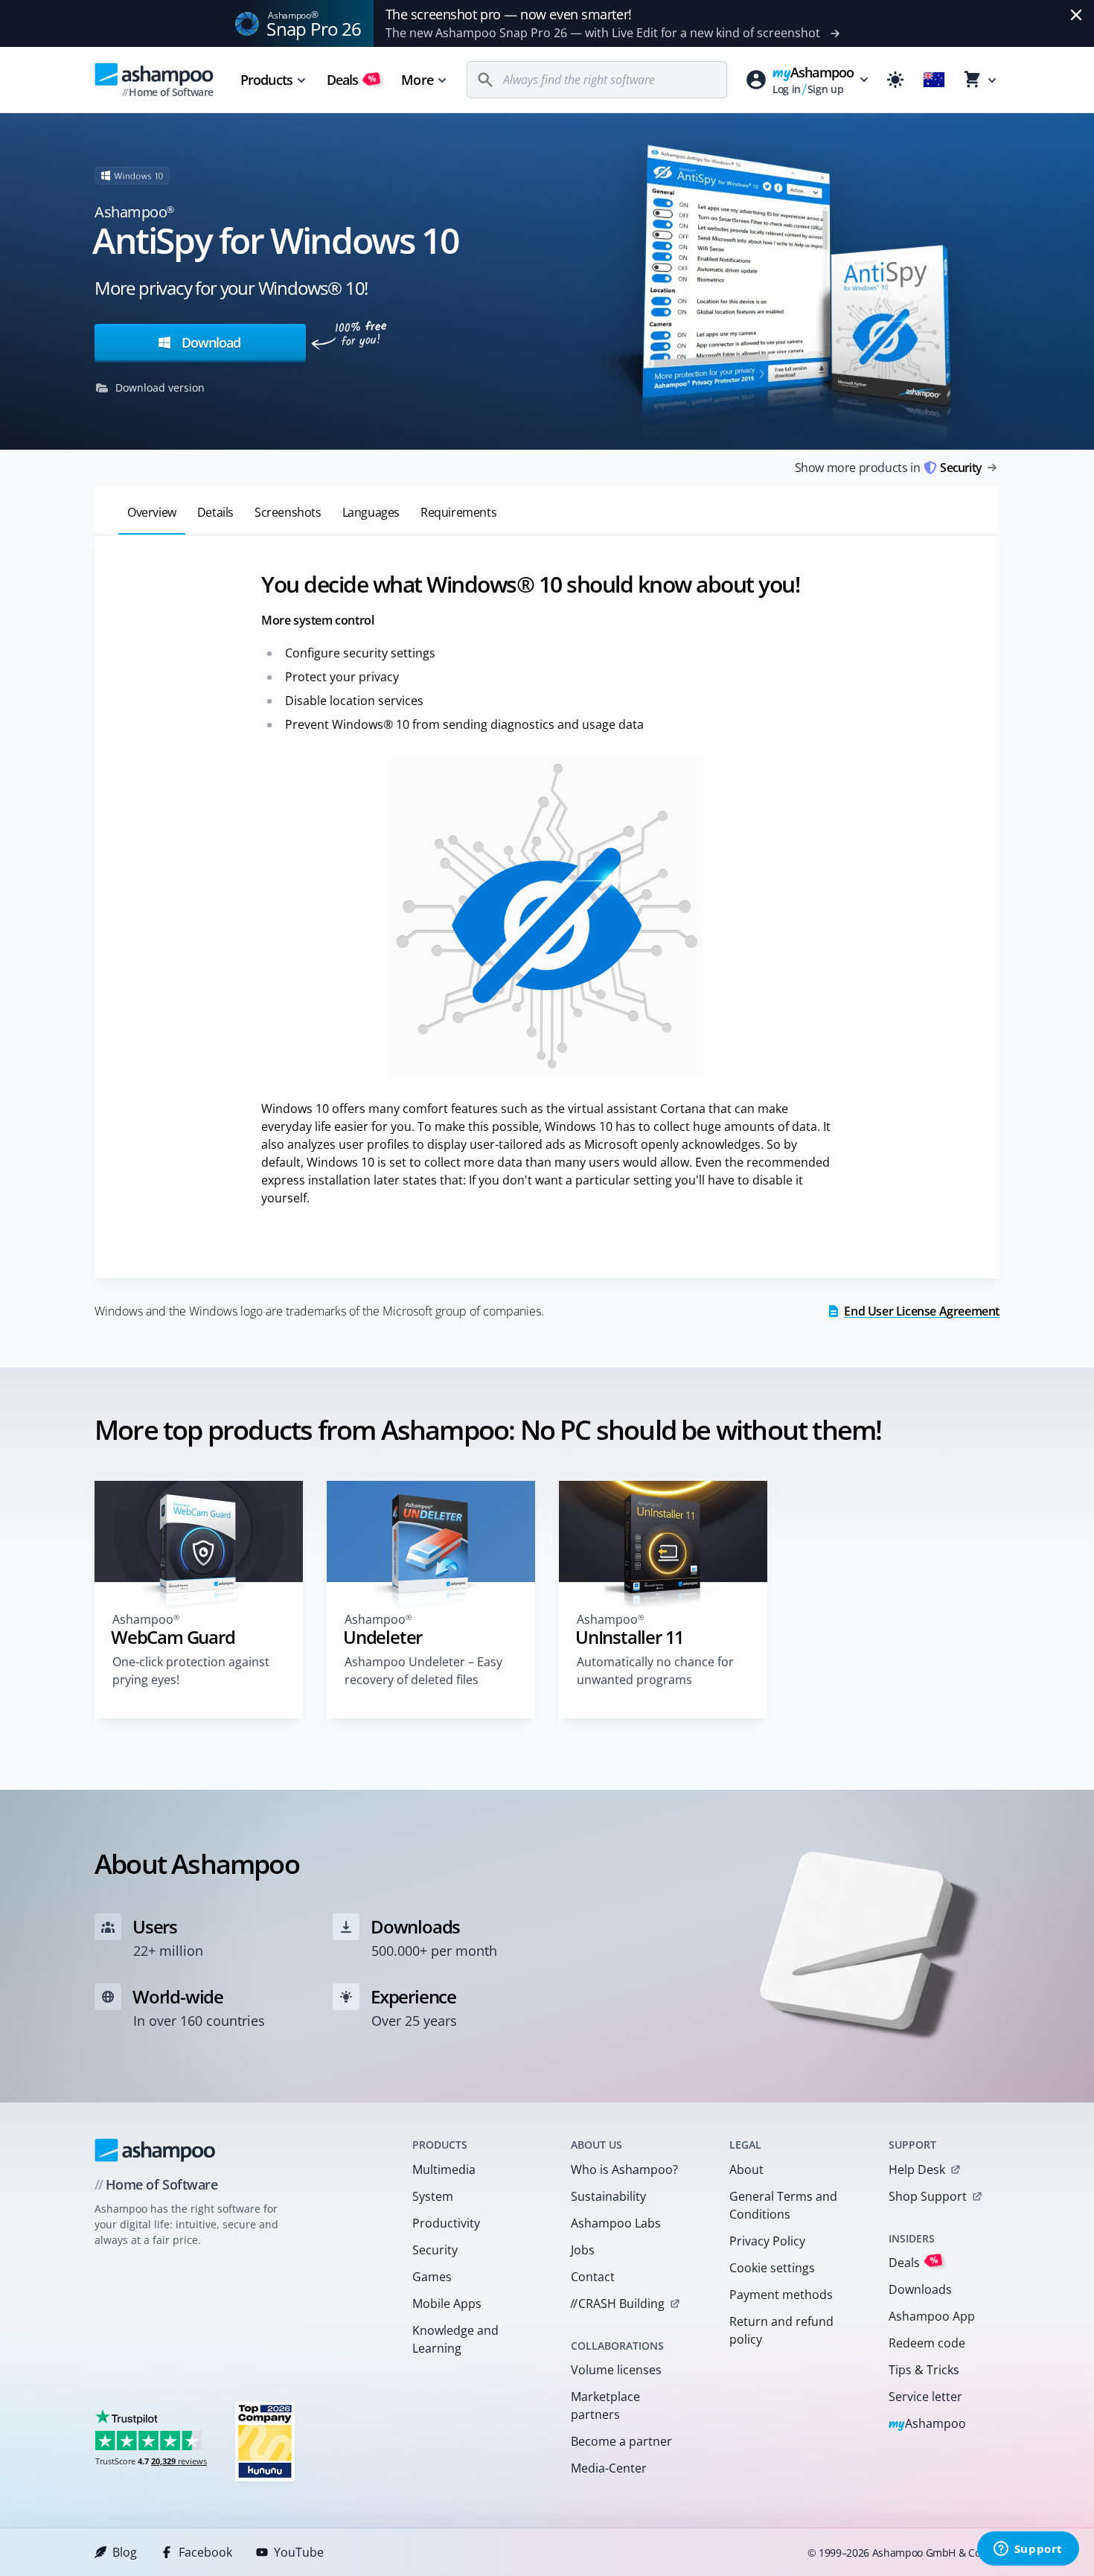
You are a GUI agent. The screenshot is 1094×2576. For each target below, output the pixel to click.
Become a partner (621, 2441)
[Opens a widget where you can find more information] (1028, 2550)
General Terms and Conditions (783, 2205)
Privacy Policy (767, 2241)
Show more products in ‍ (888, 468)
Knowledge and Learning (455, 2339)
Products (266, 80)
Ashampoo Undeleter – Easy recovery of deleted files (423, 1671)
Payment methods (781, 2295)
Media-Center (609, 2468)
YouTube (299, 2552)
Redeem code (927, 2343)
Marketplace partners (605, 2406)
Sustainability (608, 2196)
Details (215, 512)
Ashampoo (928, 2424)
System (433, 2196)
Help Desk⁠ (917, 2169)
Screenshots (288, 512)
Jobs (583, 2250)
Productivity (446, 2223)
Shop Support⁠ (928, 2196)
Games (432, 2277)
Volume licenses (616, 2370)
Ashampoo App (932, 2316)
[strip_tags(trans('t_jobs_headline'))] (265, 2441)
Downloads (920, 2289)
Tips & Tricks (924, 2370)
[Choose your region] (934, 80)
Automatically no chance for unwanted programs (655, 1671)
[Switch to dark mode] (895, 80)
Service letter (925, 2397)
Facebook (205, 2552)
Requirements (458, 512)
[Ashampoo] (155, 2150)
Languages (371, 512)
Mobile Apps (447, 2304)
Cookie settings (772, 2268)
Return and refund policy (781, 2330)
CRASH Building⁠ (617, 2304)
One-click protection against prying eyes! (191, 1671)
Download (209, 342)
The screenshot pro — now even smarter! (509, 14)
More (417, 80)
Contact (593, 2277)
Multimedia (444, 2169)
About (746, 2169)
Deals (352, 80)
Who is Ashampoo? (624, 2169)
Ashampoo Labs (616, 2223)
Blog (125, 2552)
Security (435, 2250)
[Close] (1076, 15)
